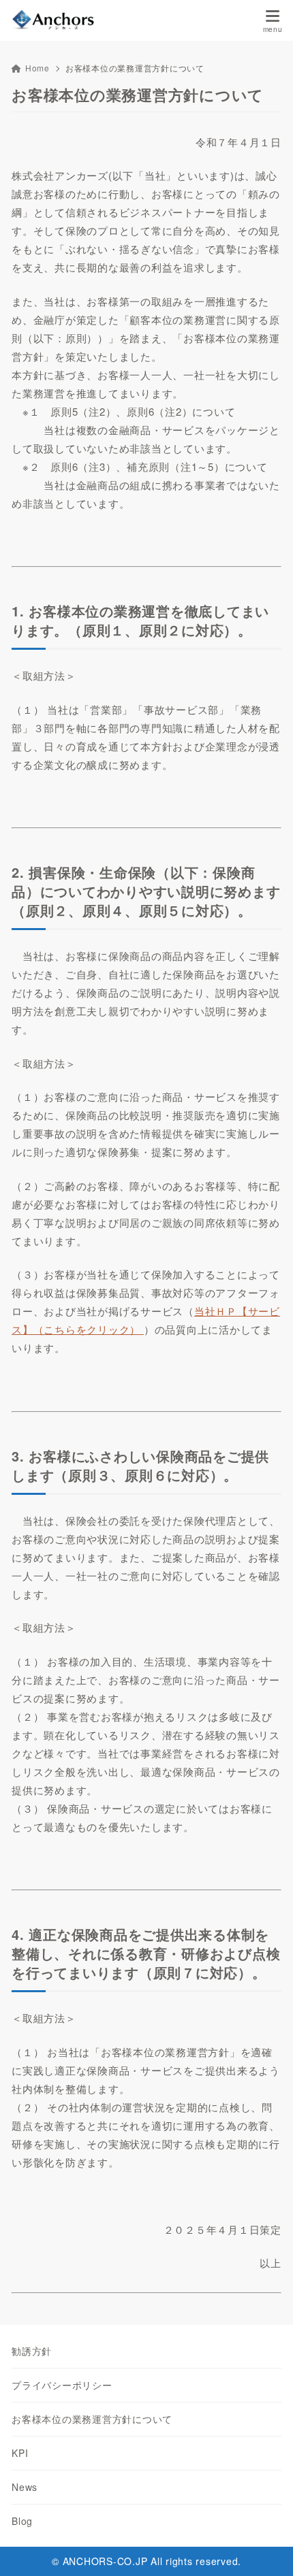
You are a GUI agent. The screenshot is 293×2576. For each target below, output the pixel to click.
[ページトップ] (266, 2549)
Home (37, 68)
